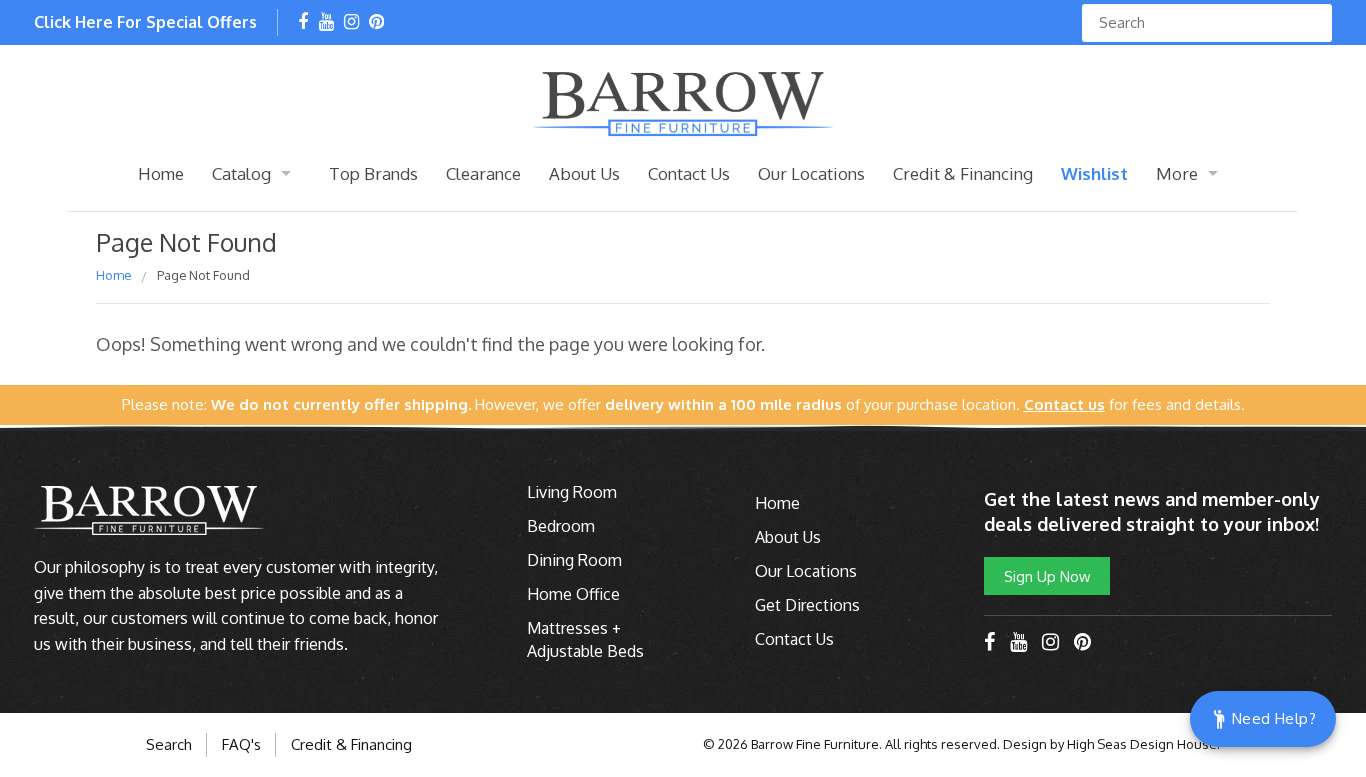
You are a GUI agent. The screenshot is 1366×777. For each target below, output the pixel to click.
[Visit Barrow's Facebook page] (303, 23)
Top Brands (373, 173)
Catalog (241, 173)
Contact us (1064, 404)
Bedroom (561, 526)
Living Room (572, 492)
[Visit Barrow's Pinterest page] (376, 23)
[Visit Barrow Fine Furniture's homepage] (683, 102)
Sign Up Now (1047, 576)
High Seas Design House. (1143, 744)
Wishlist (1094, 173)
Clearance (483, 173)
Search (169, 744)
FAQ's (241, 744)
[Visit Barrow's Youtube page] (326, 23)
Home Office (573, 594)
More (1177, 173)
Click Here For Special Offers (145, 22)
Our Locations (811, 173)
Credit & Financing (963, 173)
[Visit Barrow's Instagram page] (351, 23)
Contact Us (689, 173)
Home (161, 173)
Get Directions (807, 605)
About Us (584, 173)
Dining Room (574, 560)
